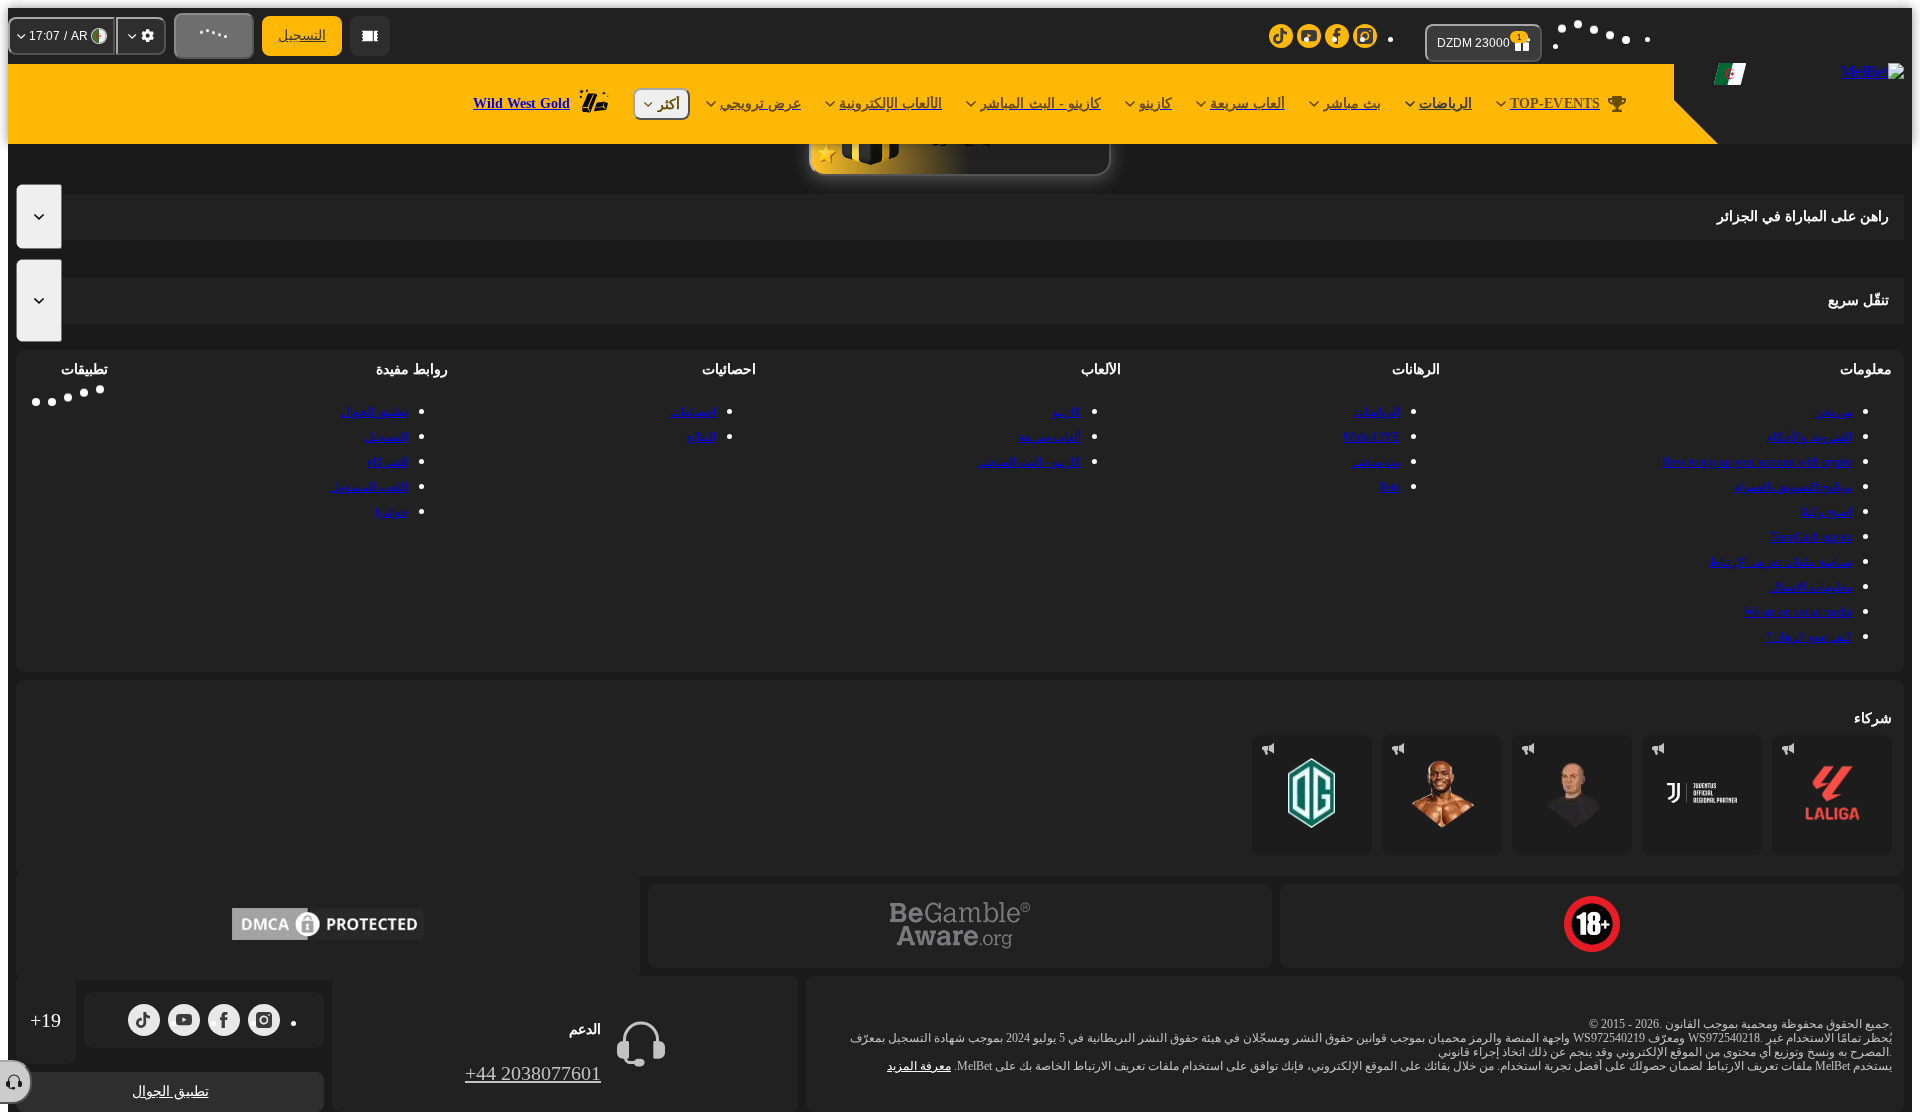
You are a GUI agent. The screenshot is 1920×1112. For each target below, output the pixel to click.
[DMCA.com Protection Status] (328, 926)
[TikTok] (144, 1020)
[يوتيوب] (184, 1020)
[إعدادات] (141, 36)
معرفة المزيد (919, 1066)
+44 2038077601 (533, 1073)
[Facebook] (224, 1020)
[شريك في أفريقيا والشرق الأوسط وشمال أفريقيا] (1702, 795)
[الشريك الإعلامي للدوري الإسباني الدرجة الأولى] (1832, 795)
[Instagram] (264, 1020)
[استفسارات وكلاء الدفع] (370, 36)
